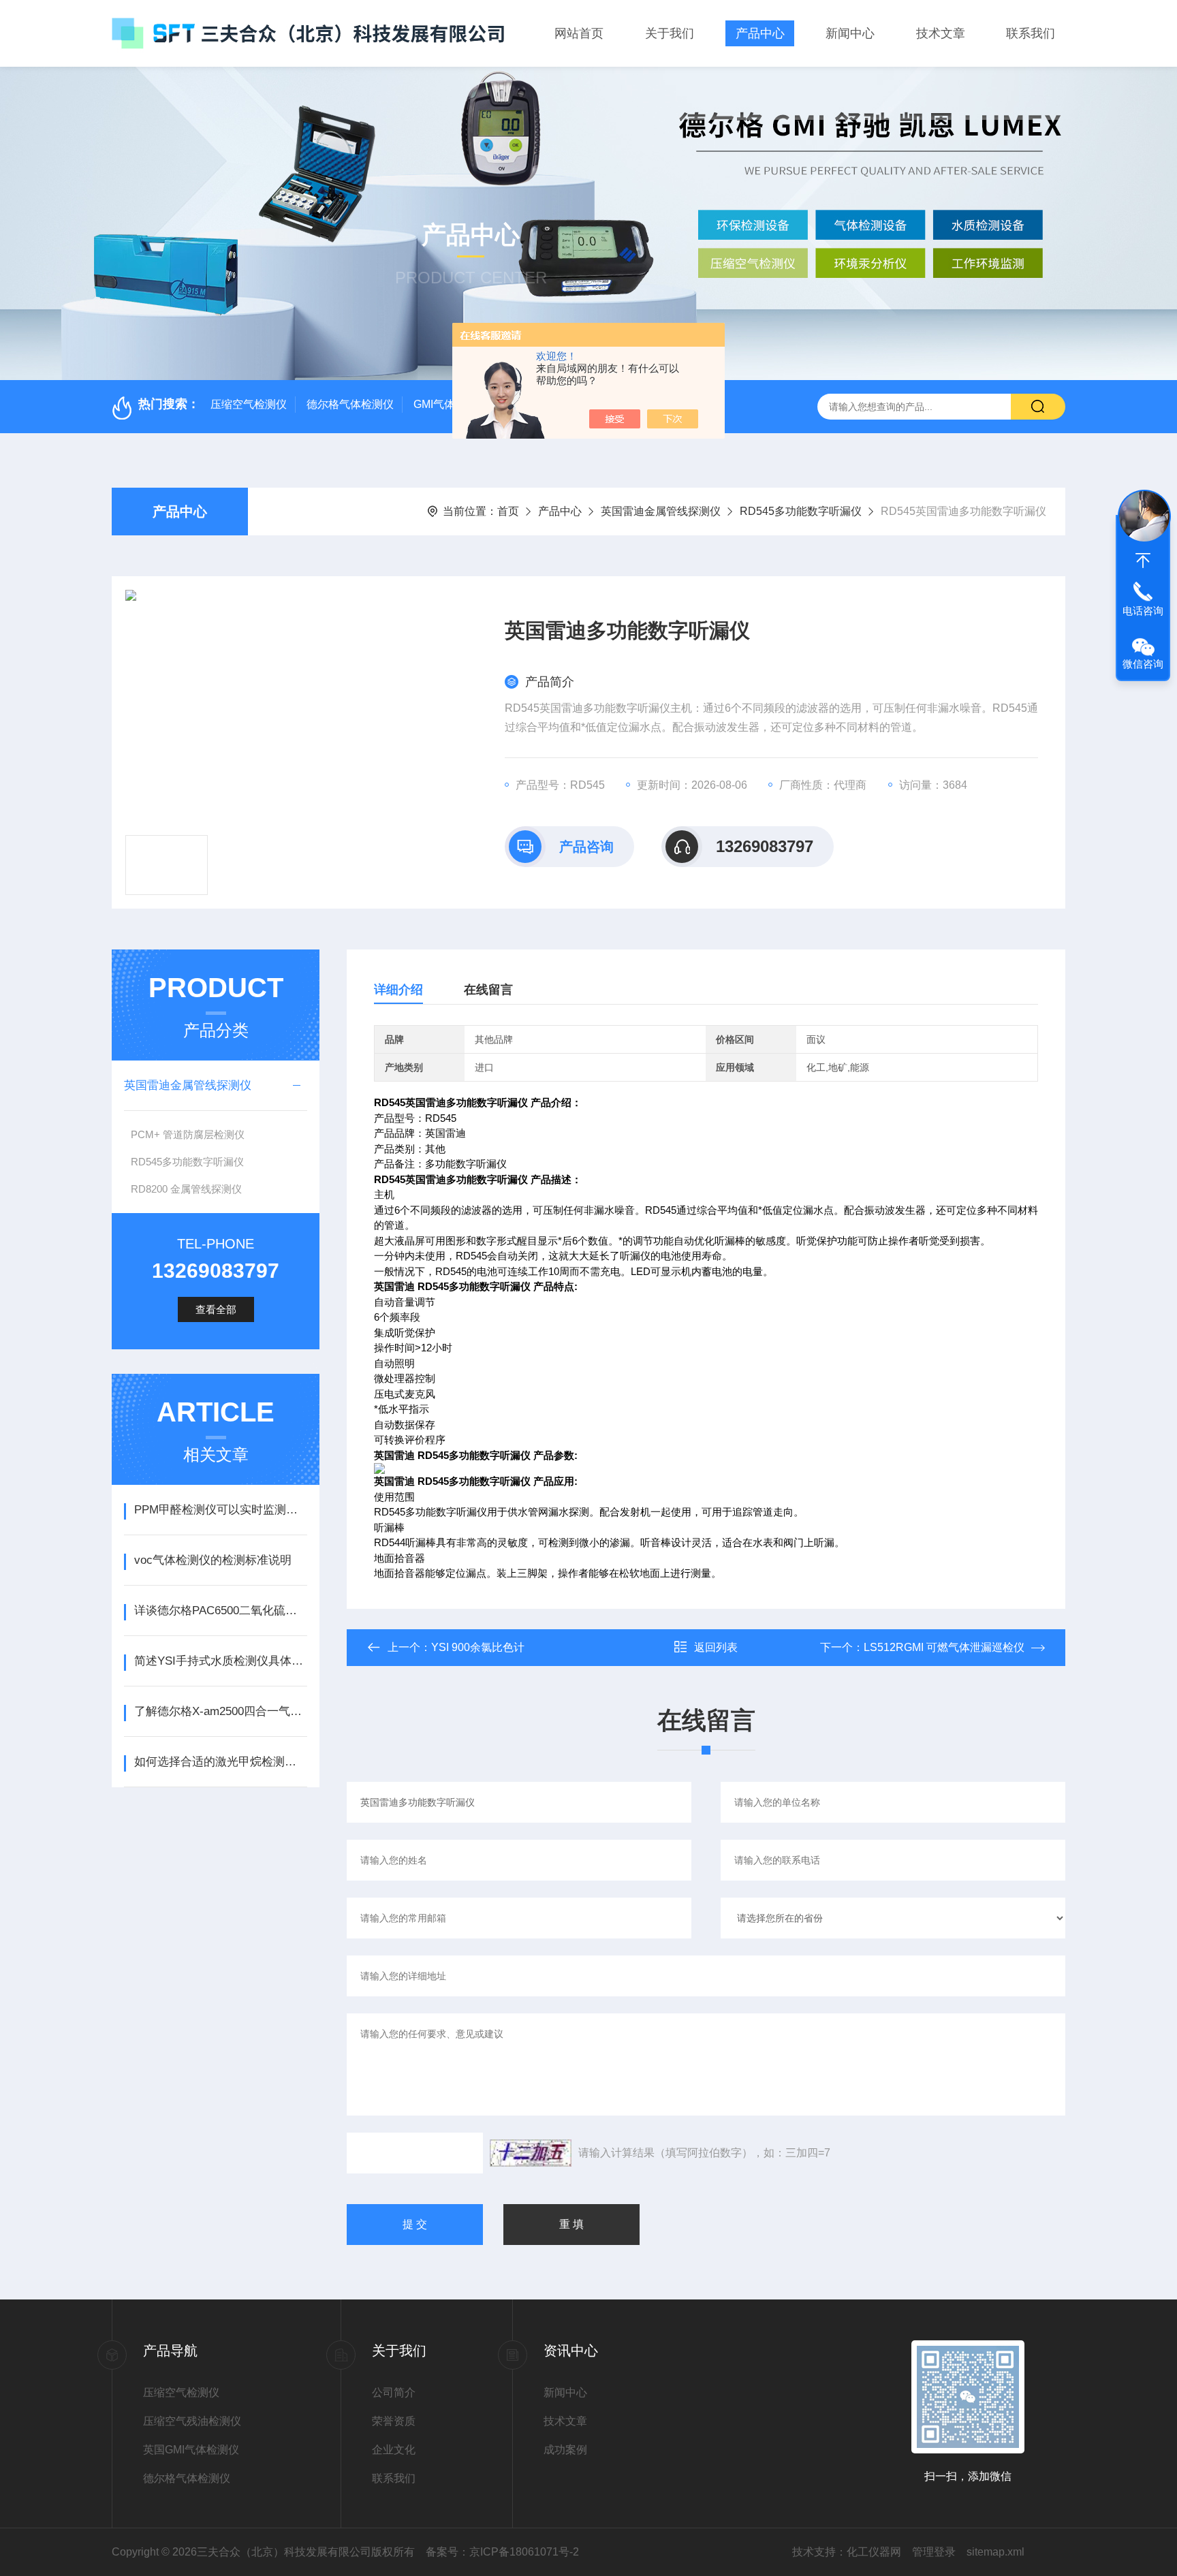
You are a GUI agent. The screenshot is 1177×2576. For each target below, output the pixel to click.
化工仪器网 (874, 2552)
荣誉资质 (394, 2421)
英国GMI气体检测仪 (191, 2450)
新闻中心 (850, 33)
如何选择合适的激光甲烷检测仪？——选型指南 (220, 1762)
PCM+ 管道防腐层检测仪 (188, 1134)
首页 (508, 511)
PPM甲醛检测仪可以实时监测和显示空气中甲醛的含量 (220, 1510)
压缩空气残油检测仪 (192, 2421)
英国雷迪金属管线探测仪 (661, 511)
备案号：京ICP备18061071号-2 (502, 2552)
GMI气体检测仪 (451, 404)
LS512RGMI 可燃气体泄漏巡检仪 (944, 1647)
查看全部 (216, 1309)
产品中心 (760, 33)
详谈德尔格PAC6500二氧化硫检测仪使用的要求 (220, 1611)
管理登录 (934, 2552)
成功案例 (565, 2450)
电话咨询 (1143, 611)
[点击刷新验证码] (531, 2153)
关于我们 (670, 33)
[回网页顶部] (1143, 561)
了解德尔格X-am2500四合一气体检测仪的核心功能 (220, 1711)
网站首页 (579, 33)
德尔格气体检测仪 (350, 404)
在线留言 (488, 990)
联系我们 (1031, 33)
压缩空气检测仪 (249, 404)
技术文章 (941, 33)
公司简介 (394, 2392)
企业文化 (394, 2450)
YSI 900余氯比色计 (478, 1647)
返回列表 (716, 1647)
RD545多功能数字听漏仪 (801, 511)
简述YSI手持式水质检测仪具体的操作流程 (220, 1661)
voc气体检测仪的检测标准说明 (213, 1560)
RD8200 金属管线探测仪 (186, 1189)
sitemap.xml (995, 2552)
